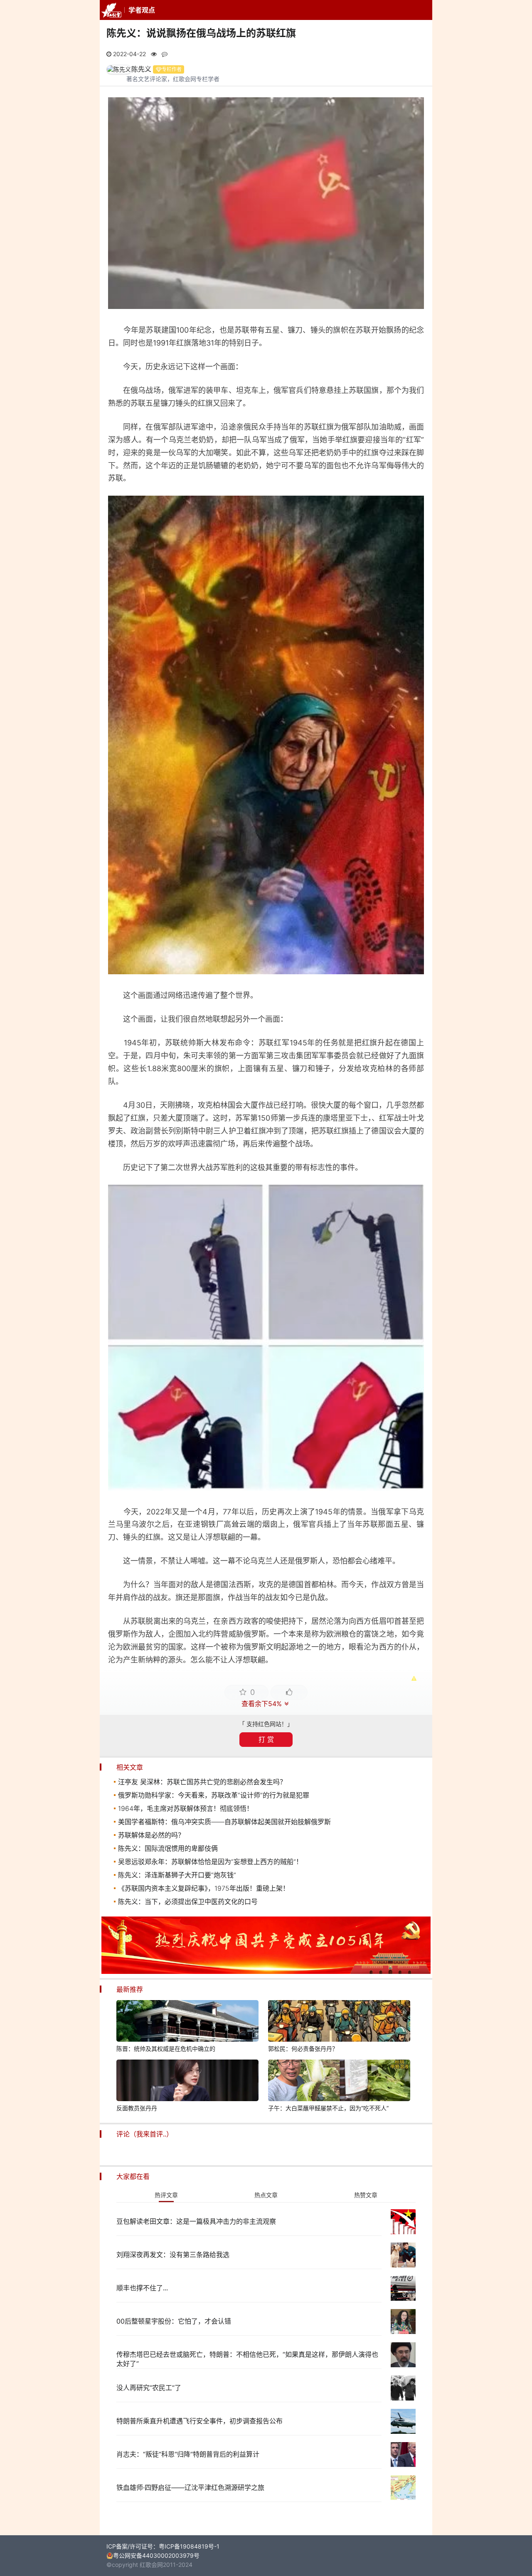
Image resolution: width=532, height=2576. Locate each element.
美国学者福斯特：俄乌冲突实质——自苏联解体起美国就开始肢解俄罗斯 (224, 1822)
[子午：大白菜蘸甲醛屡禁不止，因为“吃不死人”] (339, 2082)
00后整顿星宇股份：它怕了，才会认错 (174, 2321)
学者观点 (142, 10)
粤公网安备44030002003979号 (156, 2555)
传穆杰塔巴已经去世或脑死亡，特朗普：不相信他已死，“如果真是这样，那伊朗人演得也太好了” (247, 2359)
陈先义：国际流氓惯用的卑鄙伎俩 (168, 1848)
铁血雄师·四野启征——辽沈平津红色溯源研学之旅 (190, 2487)
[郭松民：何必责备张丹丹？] (339, 2022)
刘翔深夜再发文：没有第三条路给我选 (173, 2255)
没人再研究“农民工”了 (149, 2388)
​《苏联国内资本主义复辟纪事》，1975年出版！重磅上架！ (204, 1888)
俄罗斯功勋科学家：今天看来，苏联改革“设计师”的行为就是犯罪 (214, 1795)
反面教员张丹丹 (137, 2108)
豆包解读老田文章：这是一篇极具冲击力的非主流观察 (196, 2221)
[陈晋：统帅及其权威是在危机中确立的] (187, 2022)
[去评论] (510, 1774)
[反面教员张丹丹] (187, 2082)
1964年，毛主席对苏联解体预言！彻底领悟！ (186, 1808)
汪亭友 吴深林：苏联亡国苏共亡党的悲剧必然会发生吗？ (202, 1782)
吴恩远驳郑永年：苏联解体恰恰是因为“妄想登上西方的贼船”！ (210, 1862)
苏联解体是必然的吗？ (151, 1835)
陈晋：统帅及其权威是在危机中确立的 (166, 2049)
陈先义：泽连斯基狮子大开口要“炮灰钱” (177, 1875)
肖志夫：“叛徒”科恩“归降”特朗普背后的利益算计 (188, 2454)
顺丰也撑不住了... (142, 2288)
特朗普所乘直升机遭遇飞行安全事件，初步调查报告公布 (199, 2421)
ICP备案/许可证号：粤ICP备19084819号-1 (163, 2546)
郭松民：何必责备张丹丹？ (303, 2049)
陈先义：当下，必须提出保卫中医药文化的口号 (188, 1902)
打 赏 (266, 1739)
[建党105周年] (266, 1972)
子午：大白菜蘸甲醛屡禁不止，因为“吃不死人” (328, 2108)
